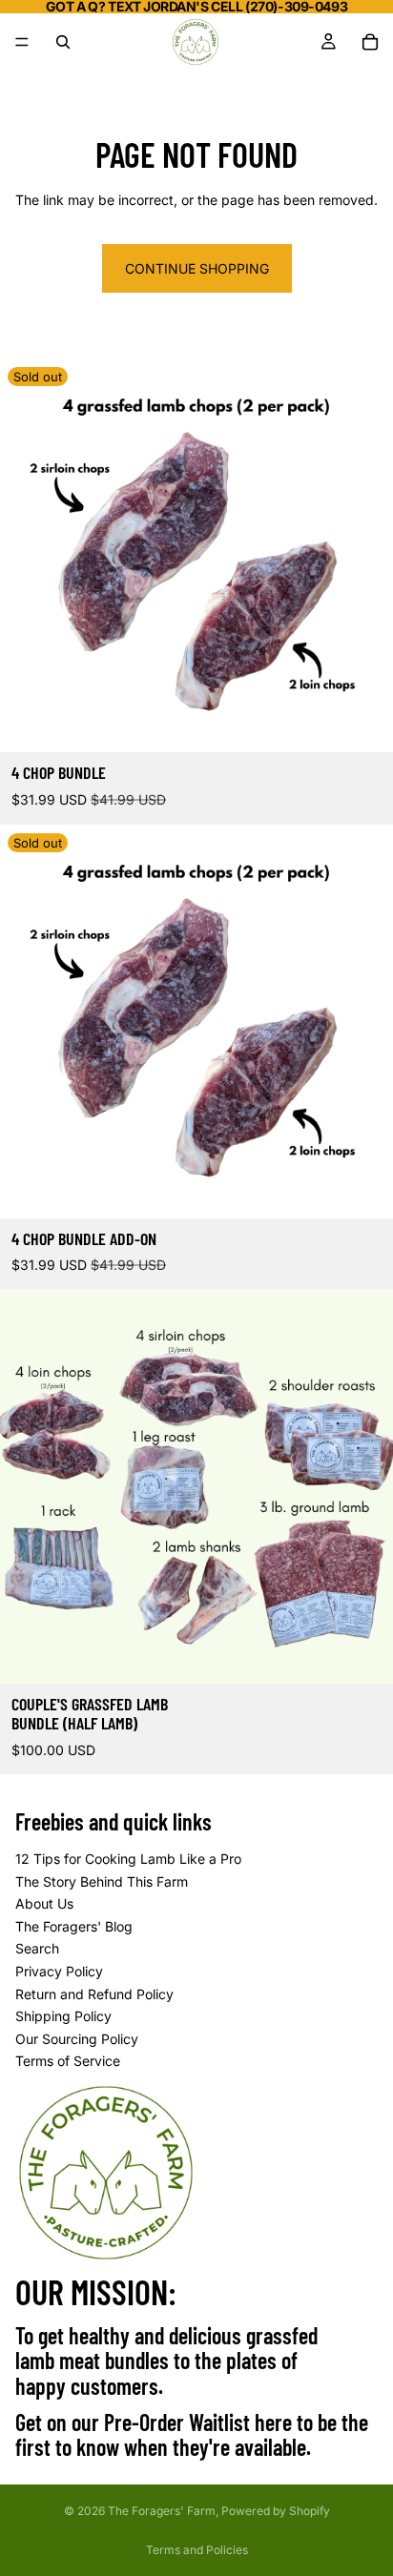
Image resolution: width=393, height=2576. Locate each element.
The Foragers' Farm (162, 2511)
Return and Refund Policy (94, 1994)
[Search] (63, 42)
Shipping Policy (63, 2016)
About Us (44, 1903)
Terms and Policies (197, 2550)
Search (37, 1949)
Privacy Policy (59, 1971)
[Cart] (370, 42)
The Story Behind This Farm (102, 1881)
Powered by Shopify (276, 2511)
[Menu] (22, 42)
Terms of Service (68, 2061)
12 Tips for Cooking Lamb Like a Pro (128, 1859)
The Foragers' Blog (74, 1926)
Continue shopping (197, 268)
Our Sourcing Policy (77, 2039)
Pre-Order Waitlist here (198, 2422)
